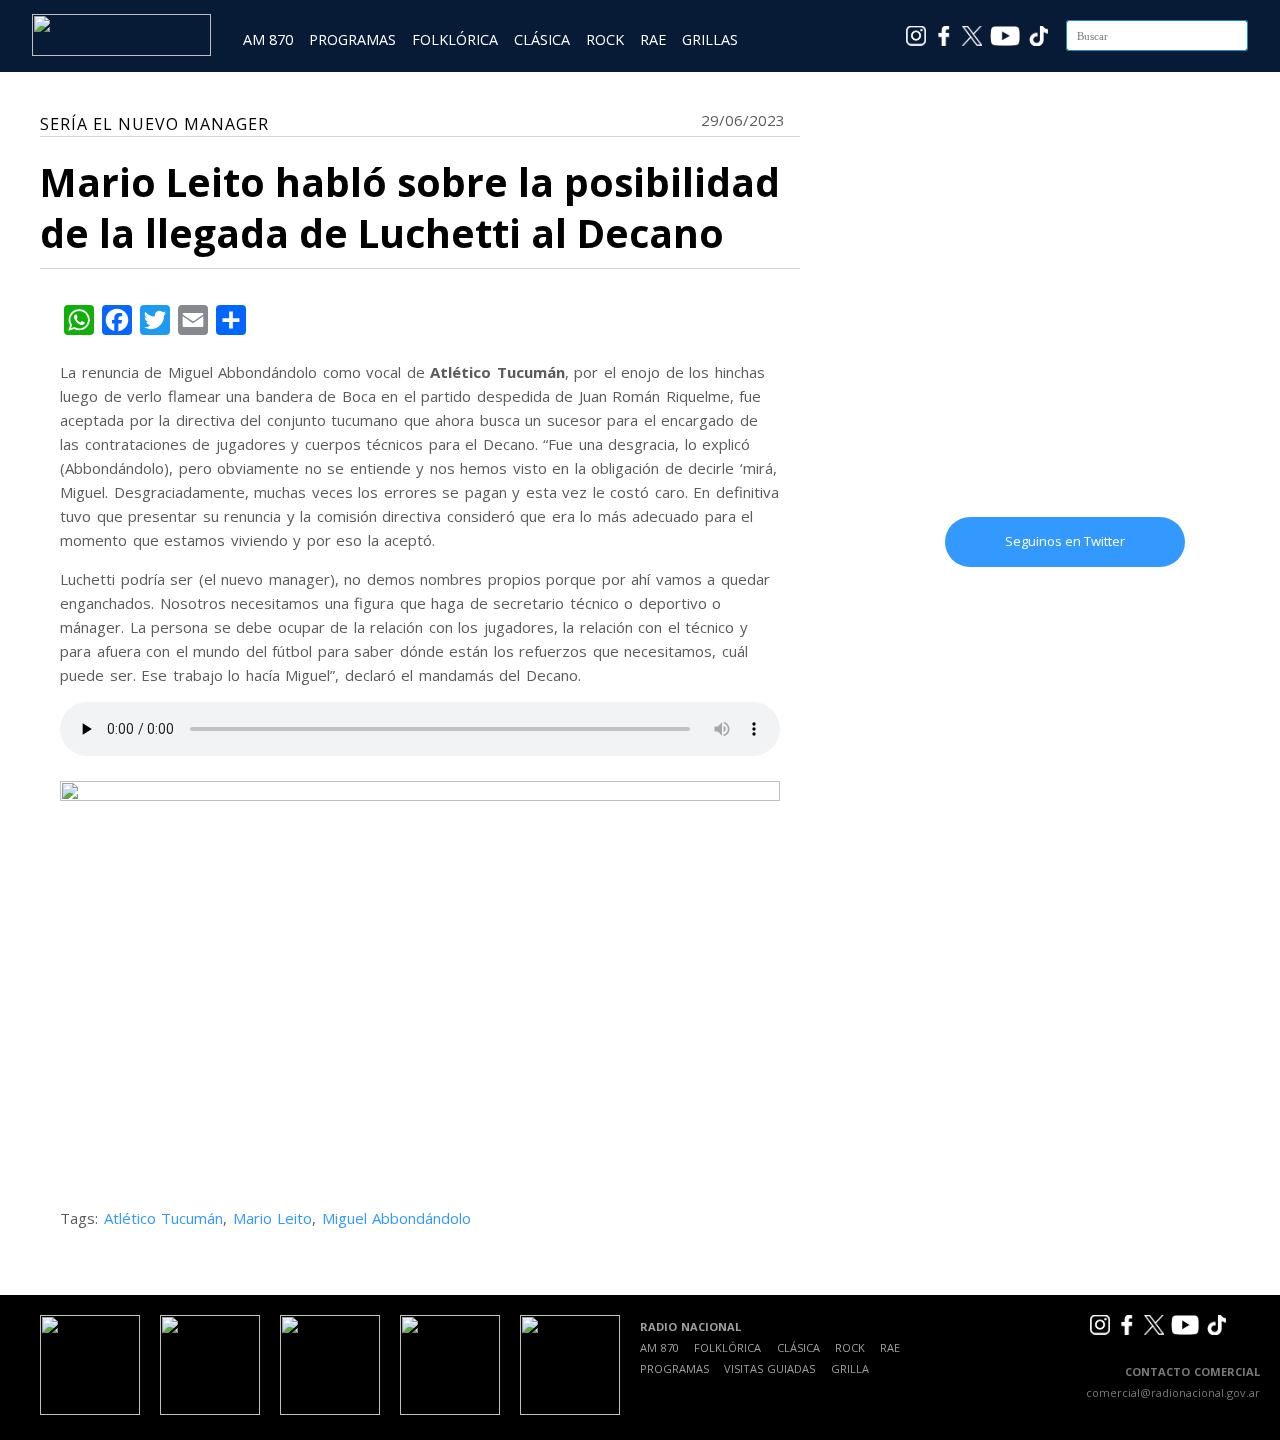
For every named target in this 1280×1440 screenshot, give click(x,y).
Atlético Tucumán (164, 1218)
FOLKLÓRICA (455, 39)
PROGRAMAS (352, 39)
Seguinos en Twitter (1065, 541)
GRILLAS (710, 39)
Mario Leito (273, 1218)
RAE (653, 39)
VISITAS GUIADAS (769, 1368)
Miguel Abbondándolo (397, 1218)
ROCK (605, 39)
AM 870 (268, 39)
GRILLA (850, 1368)
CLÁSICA (542, 39)
